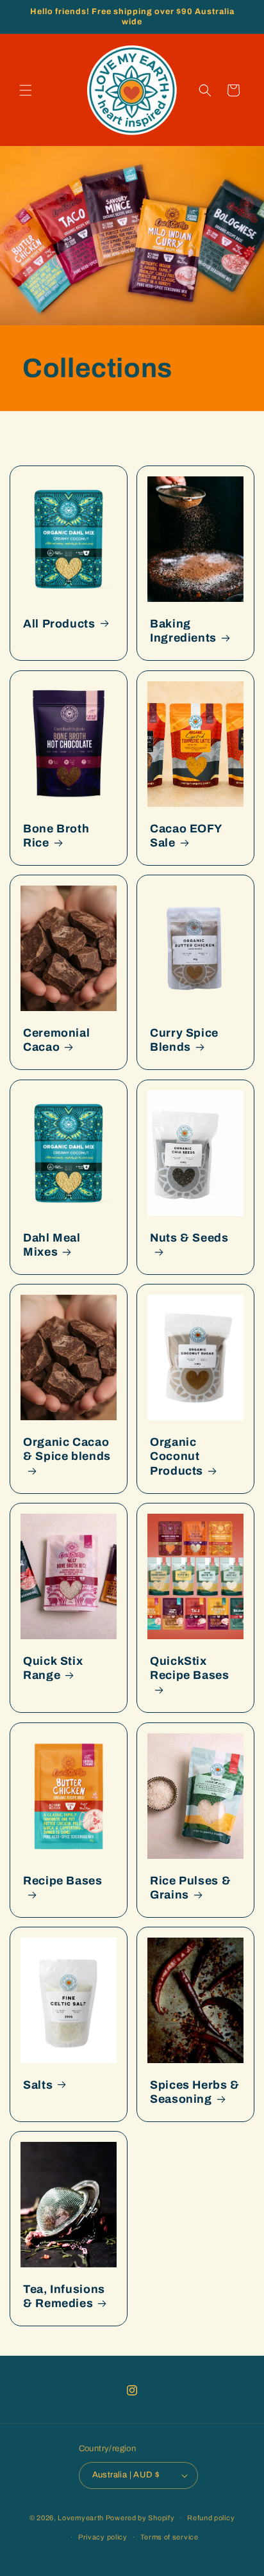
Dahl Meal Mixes (52, 1244)
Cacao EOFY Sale (186, 835)
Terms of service (169, 2537)
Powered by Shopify (140, 2517)
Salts (38, 2084)
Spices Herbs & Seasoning (195, 2092)
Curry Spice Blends (184, 1040)
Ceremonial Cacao (56, 1040)
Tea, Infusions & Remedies (64, 2297)
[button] (26, 90)
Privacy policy (103, 2537)
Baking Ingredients (183, 631)
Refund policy (211, 2518)
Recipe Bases (63, 1880)
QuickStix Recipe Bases (190, 1668)
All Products (59, 624)
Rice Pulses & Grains (190, 1887)
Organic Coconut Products (177, 1456)
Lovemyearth (81, 2517)
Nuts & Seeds (189, 1237)
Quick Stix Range (53, 1668)
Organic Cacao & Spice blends (67, 1449)
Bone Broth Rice (56, 835)
